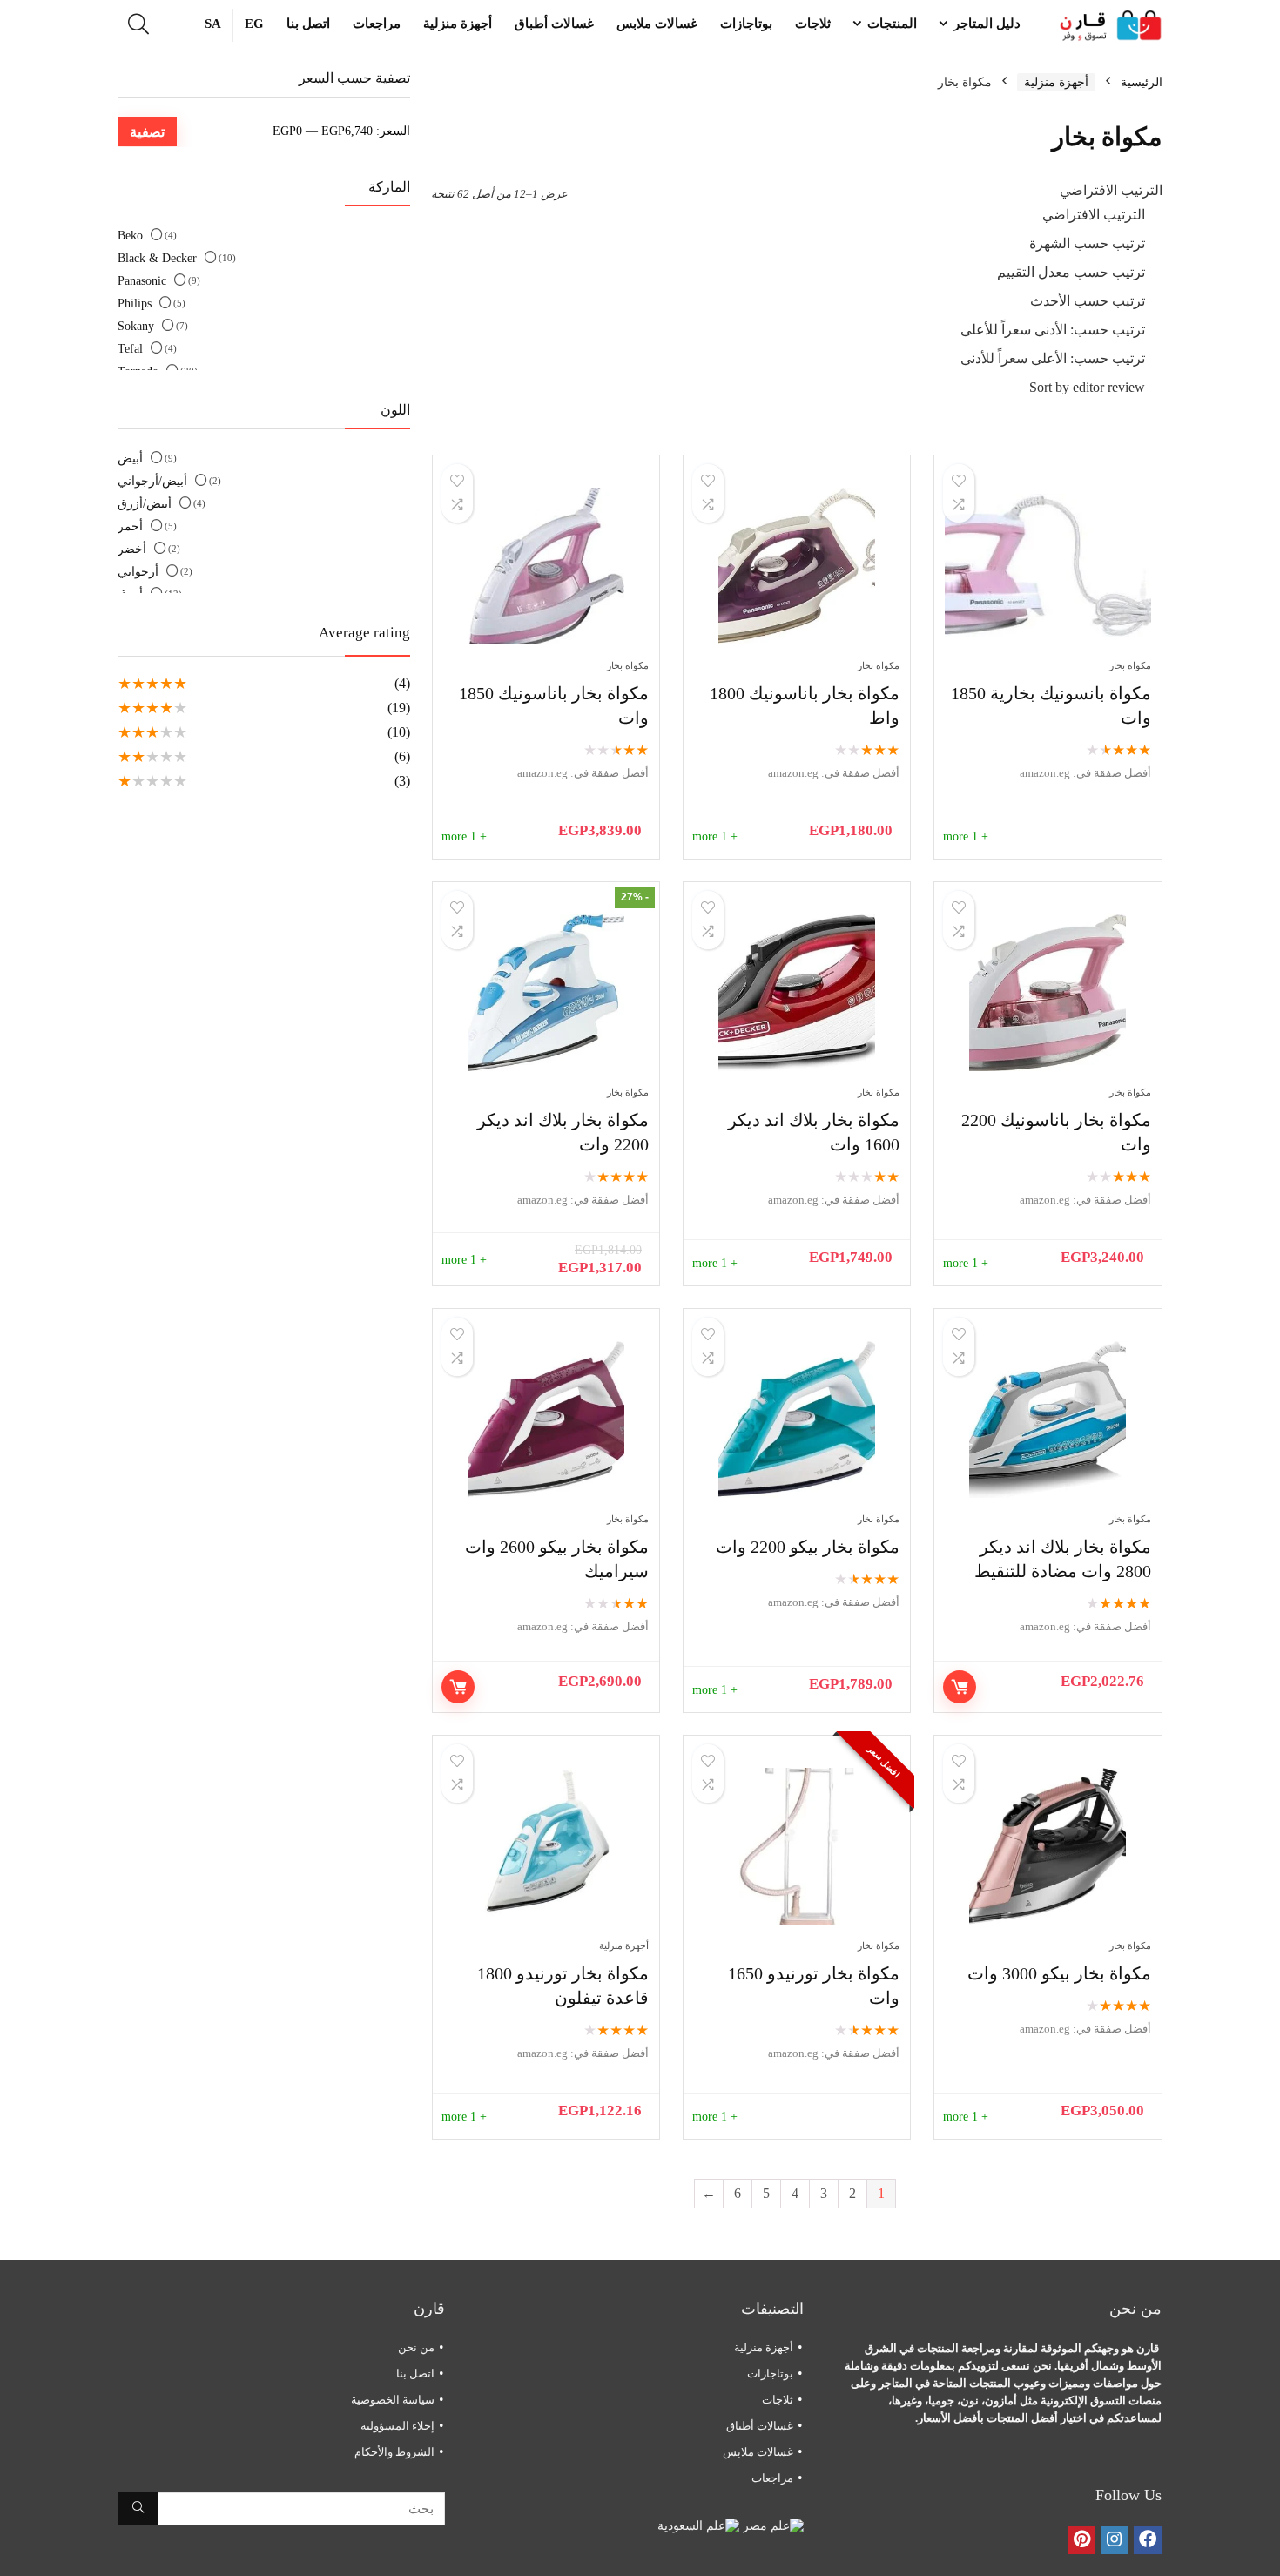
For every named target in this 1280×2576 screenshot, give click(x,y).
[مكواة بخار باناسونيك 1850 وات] (546, 566)
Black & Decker (157, 258)
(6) (402, 756)
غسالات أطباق (554, 24)
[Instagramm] (1115, 2540)
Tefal (130, 349)
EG (254, 24)
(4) (402, 683)
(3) (402, 781)
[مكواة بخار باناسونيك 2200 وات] (1048, 993)
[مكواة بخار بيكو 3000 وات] (1048, 1846)
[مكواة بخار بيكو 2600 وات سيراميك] (546, 1419)
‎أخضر (132, 549)
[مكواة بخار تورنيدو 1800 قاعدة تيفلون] (546, 1846)
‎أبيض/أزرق (145, 504)
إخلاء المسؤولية (397, 2426)
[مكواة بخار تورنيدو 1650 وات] (797, 1846)
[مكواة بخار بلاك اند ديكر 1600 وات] (797, 993)
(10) (399, 732)
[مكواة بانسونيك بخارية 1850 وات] (1048, 566)
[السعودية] (698, 2526)
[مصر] (771, 2526)
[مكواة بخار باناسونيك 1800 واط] (797, 566)
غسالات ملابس (657, 24)
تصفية (147, 131)
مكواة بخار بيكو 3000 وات (1059, 1973)
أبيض (130, 459)
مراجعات (377, 24)
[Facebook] (1148, 2540)
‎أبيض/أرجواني (152, 481)
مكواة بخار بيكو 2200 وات (808, 1547)
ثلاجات (813, 24)
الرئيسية (1142, 82)
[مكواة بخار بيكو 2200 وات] (797, 1419)
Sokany (136, 326)
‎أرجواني (138, 572)
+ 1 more (966, 836)
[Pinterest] (1081, 2540)
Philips (135, 303)
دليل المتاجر (987, 24)
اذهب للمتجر (960, 1687)
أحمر (130, 526)
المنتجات (892, 24)
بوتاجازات (746, 24)
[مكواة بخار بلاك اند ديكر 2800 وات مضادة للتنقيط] (1048, 1419)
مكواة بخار (1130, 665)
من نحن (416, 2347)
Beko (130, 236)
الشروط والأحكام (394, 2452)
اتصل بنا (308, 24)
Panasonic (142, 281)
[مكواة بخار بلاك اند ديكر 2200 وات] (546, 993)
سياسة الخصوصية (393, 2400)
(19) (399, 708)
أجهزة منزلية (458, 24)
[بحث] (138, 2509)
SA (213, 24)
